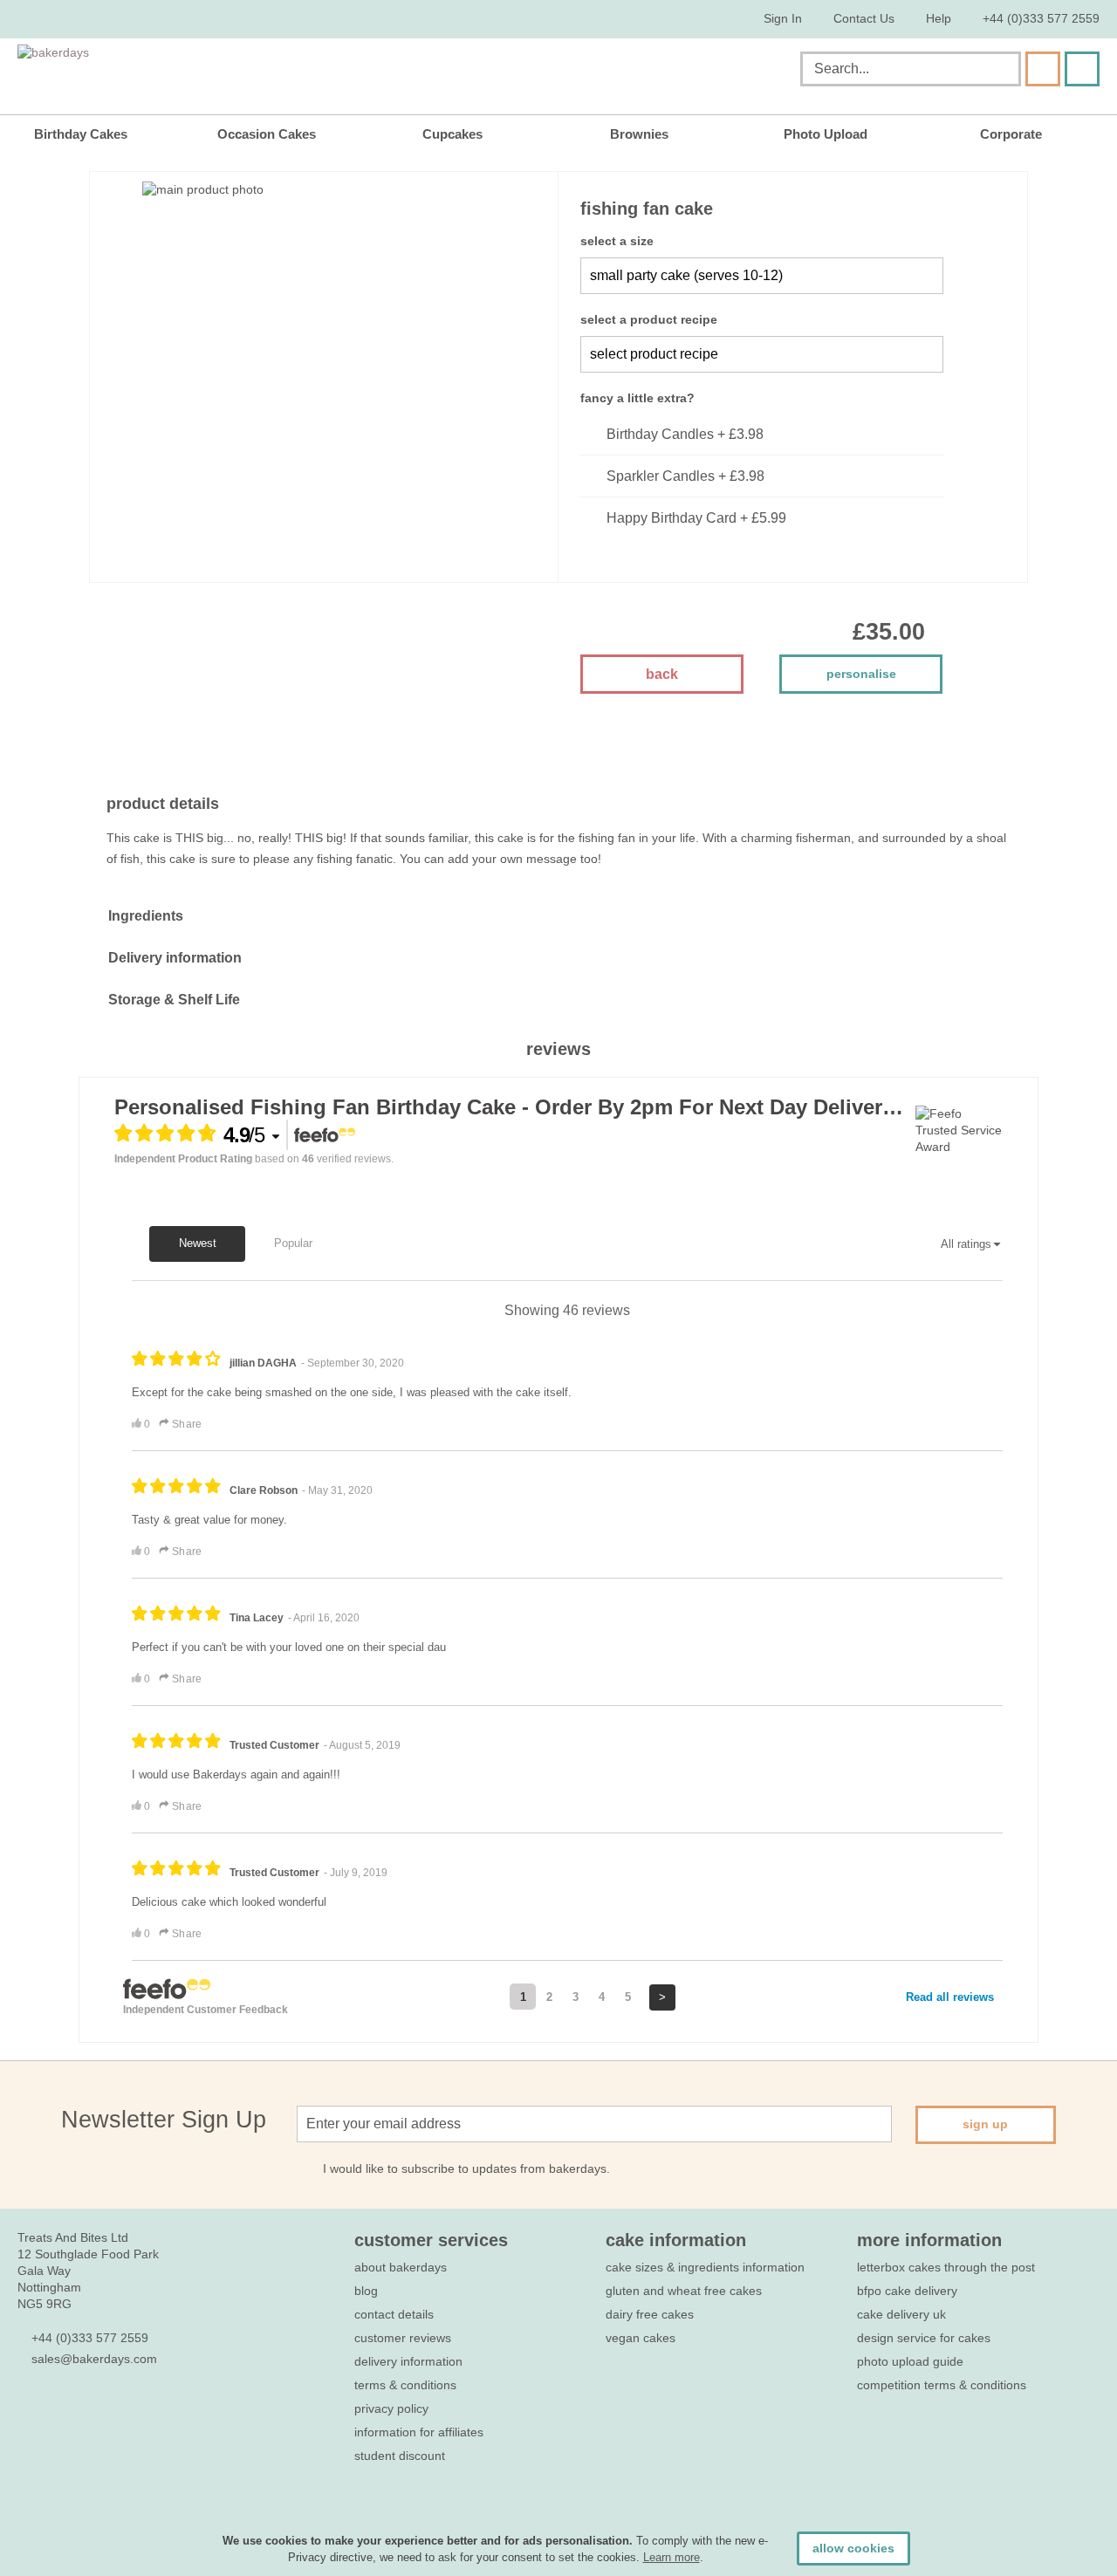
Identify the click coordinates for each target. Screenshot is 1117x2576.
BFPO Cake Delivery (907, 2291)
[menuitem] (93, 134)
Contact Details (394, 2314)
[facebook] (27, 2411)
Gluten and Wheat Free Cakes (684, 2291)
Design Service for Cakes (924, 2338)
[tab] (558, 916)
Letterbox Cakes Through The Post (946, 2267)
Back (662, 674)
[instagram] (121, 2411)
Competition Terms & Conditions (942, 2385)
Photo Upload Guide (910, 2361)
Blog (366, 2291)
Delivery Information (408, 2361)
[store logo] (195, 72)
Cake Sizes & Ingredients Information (705, 2267)
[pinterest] (89, 2411)
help (939, 18)
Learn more (672, 2557)
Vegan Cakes (641, 2338)
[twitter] (58, 2411)
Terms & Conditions (405, 2385)
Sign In (783, 18)
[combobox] (911, 69)
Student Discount (400, 2456)
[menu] (558, 134)
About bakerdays (401, 2267)
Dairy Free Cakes (650, 2314)
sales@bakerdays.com (94, 2359)
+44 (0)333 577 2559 (1041, 18)
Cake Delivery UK (903, 2314)
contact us (864, 18)
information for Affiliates (419, 2432)
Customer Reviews (403, 2338)
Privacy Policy (391, 2408)
